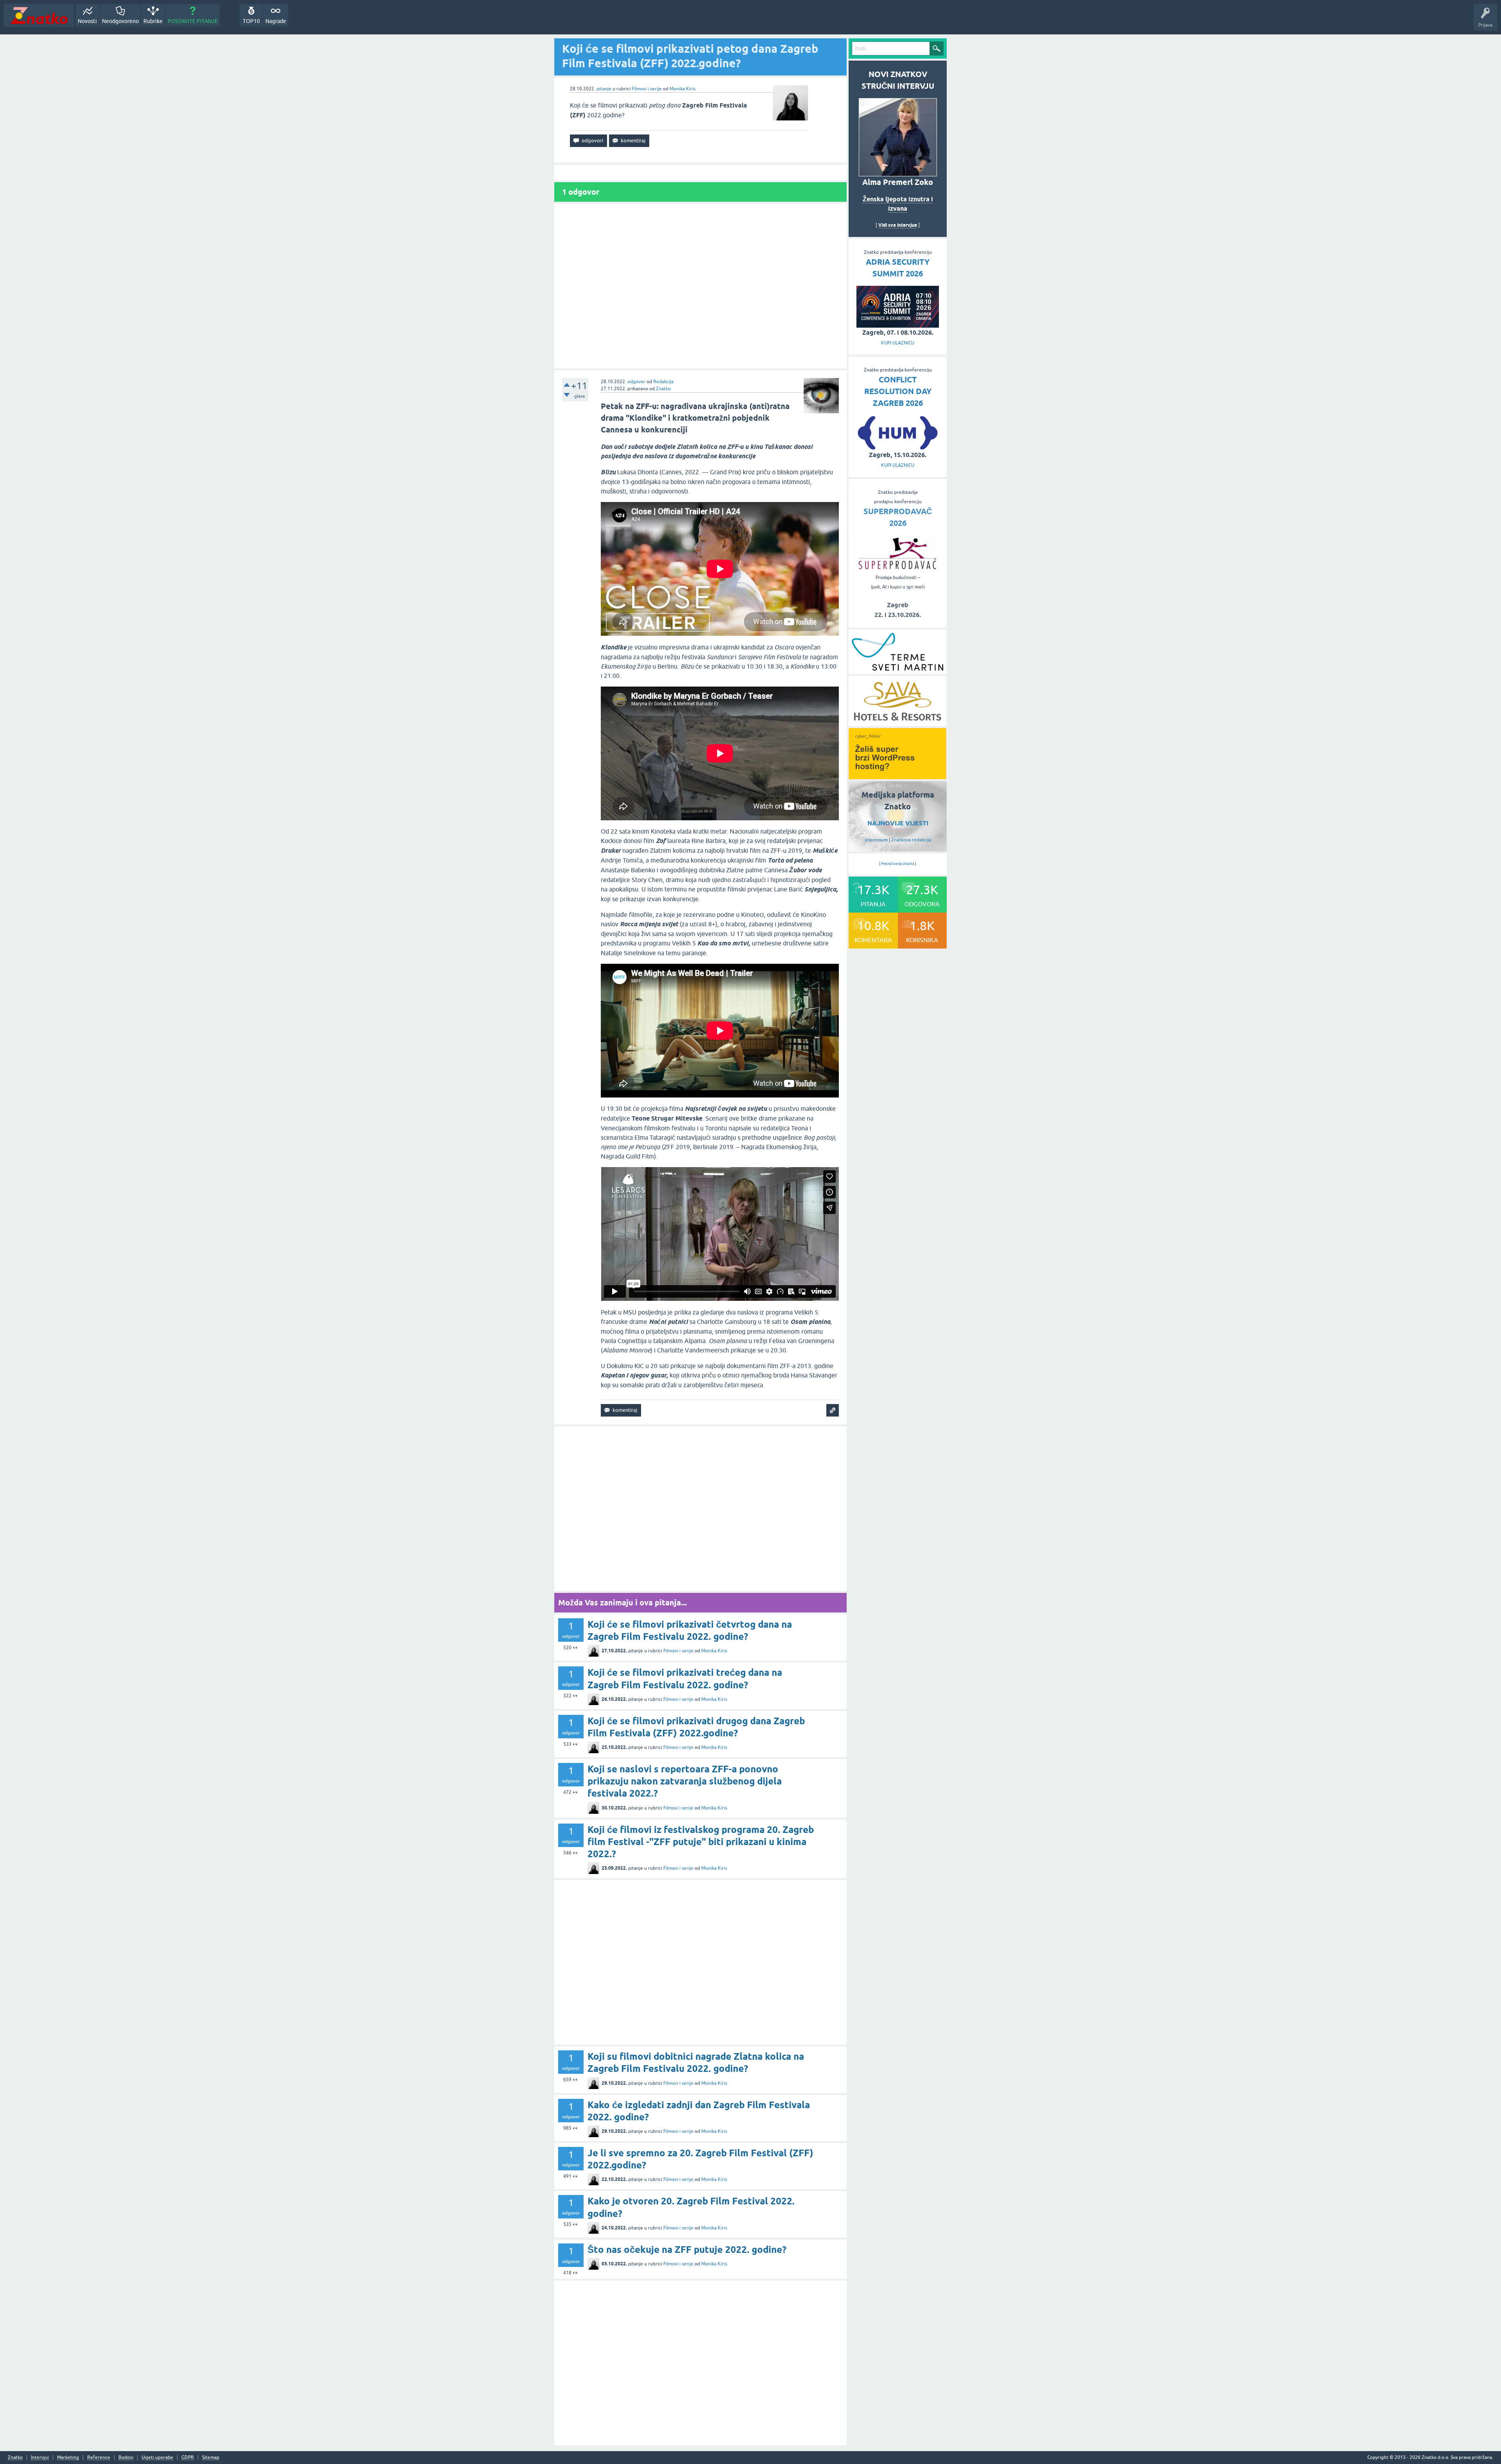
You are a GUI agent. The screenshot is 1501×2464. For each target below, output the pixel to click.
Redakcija (663, 382)
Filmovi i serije (647, 89)
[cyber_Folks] (897, 777)
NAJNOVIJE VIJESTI (898, 823)
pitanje (604, 89)
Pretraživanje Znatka (898, 864)
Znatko (663, 389)
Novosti (87, 21)
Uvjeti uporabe (157, 2458)
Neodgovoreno (120, 21)
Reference (99, 2458)
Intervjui (40, 2458)
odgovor (636, 382)
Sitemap (211, 2458)
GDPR (188, 2458)
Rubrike (153, 21)
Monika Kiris (682, 89)
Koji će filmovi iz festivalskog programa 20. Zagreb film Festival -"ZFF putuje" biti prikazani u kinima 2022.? (701, 1842)
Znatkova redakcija (911, 840)
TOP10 (251, 21)
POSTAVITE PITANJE (193, 21)
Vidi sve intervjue (898, 225)
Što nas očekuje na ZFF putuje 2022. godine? (687, 2250)
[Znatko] (39, 15)
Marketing (68, 2458)
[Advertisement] (700, 286)
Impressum (876, 840)
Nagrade (276, 21)
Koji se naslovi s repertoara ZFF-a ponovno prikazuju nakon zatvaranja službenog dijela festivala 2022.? (685, 1781)
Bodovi (126, 2458)
